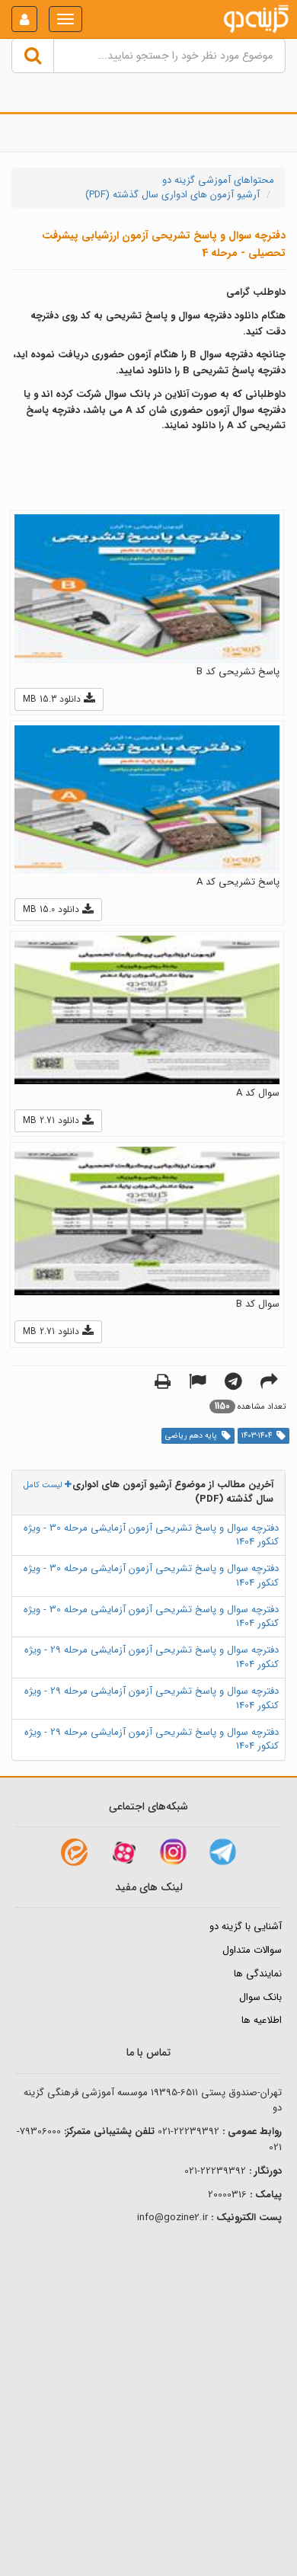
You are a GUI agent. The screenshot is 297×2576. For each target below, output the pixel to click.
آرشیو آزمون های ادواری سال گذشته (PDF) (172, 195)
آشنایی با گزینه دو (246, 1926)
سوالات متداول (252, 1950)
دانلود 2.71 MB (53, 1120)
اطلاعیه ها (262, 2020)
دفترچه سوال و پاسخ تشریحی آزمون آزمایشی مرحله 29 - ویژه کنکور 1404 (152, 1657)
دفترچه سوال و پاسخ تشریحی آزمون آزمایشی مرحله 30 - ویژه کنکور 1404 (151, 1535)
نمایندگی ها (258, 1974)
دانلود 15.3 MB (53, 699)
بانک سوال (260, 1997)
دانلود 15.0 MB (53, 909)
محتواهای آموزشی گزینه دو (218, 180)
